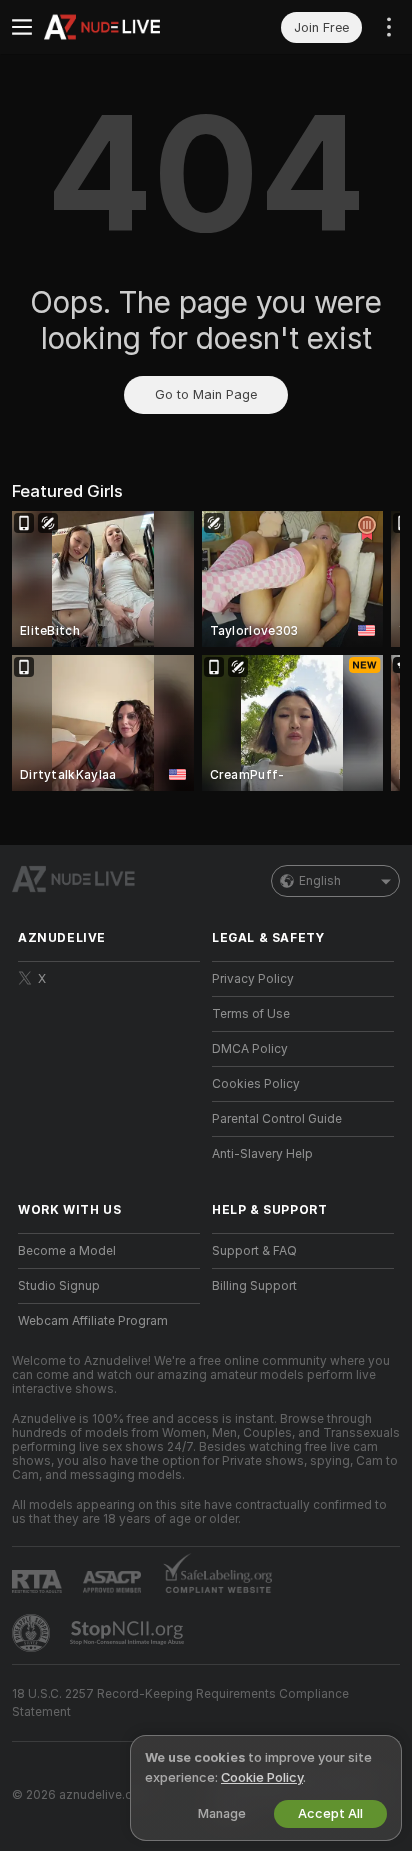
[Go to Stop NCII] (129, 1633)
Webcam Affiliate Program (93, 1321)
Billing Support (254, 1286)
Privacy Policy (253, 979)
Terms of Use (251, 1014)
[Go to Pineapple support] (33, 1633)
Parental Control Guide (277, 1119)
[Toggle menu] (22, 27)
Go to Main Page (206, 394)
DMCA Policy (250, 1049)
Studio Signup (59, 1286)
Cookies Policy (256, 1084)
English (320, 881)
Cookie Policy (262, 1777)
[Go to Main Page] (125, 27)
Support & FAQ (254, 1251)
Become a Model (67, 1251)
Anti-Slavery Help (262, 1154)
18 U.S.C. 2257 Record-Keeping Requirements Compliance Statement (180, 1703)
